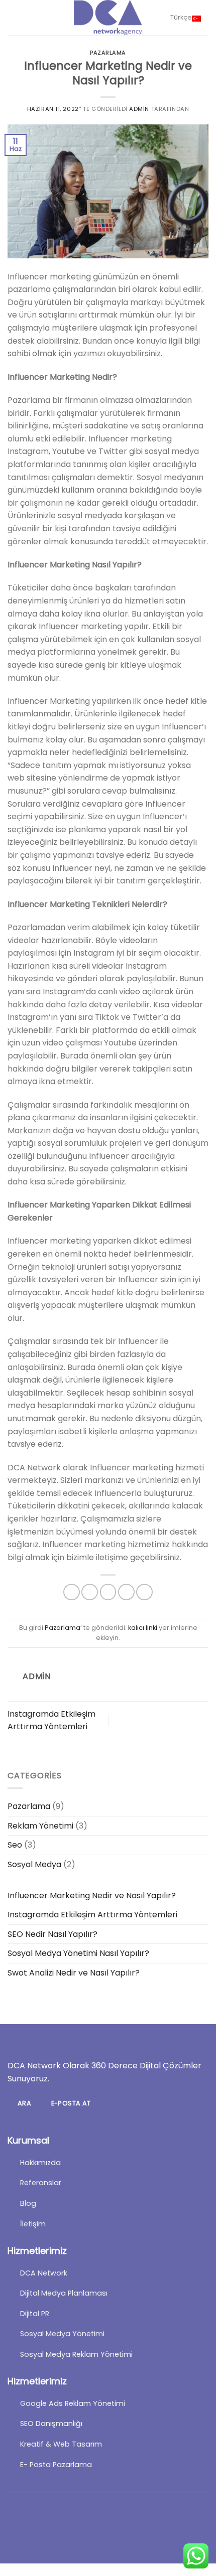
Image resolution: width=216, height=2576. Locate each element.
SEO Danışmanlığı (51, 2423)
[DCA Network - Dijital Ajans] (108, 18)
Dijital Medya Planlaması (64, 2293)
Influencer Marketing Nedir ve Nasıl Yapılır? (92, 1896)
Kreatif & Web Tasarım (61, 2444)
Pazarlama (108, 53)
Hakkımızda (40, 2163)
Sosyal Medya (34, 1864)
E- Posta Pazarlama (56, 2465)
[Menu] (14, 17)
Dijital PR (35, 2314)
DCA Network (44, 2273)
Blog (28, 2203)
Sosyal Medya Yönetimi (62, 2334)
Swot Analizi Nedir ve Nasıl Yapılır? (74, 1973)
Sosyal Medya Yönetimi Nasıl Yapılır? (78, 1953)
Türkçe (181, 17)
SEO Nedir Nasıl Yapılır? (52, 1934)
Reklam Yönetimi (40, 1826)
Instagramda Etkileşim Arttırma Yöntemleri (92, 1915)
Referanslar (41, 2183)
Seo (15, 1845)
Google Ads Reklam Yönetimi (73, 2403)
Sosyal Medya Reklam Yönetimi (76, 2354)
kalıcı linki (143, 1628)
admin (139, 109)
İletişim (33, 2224)
